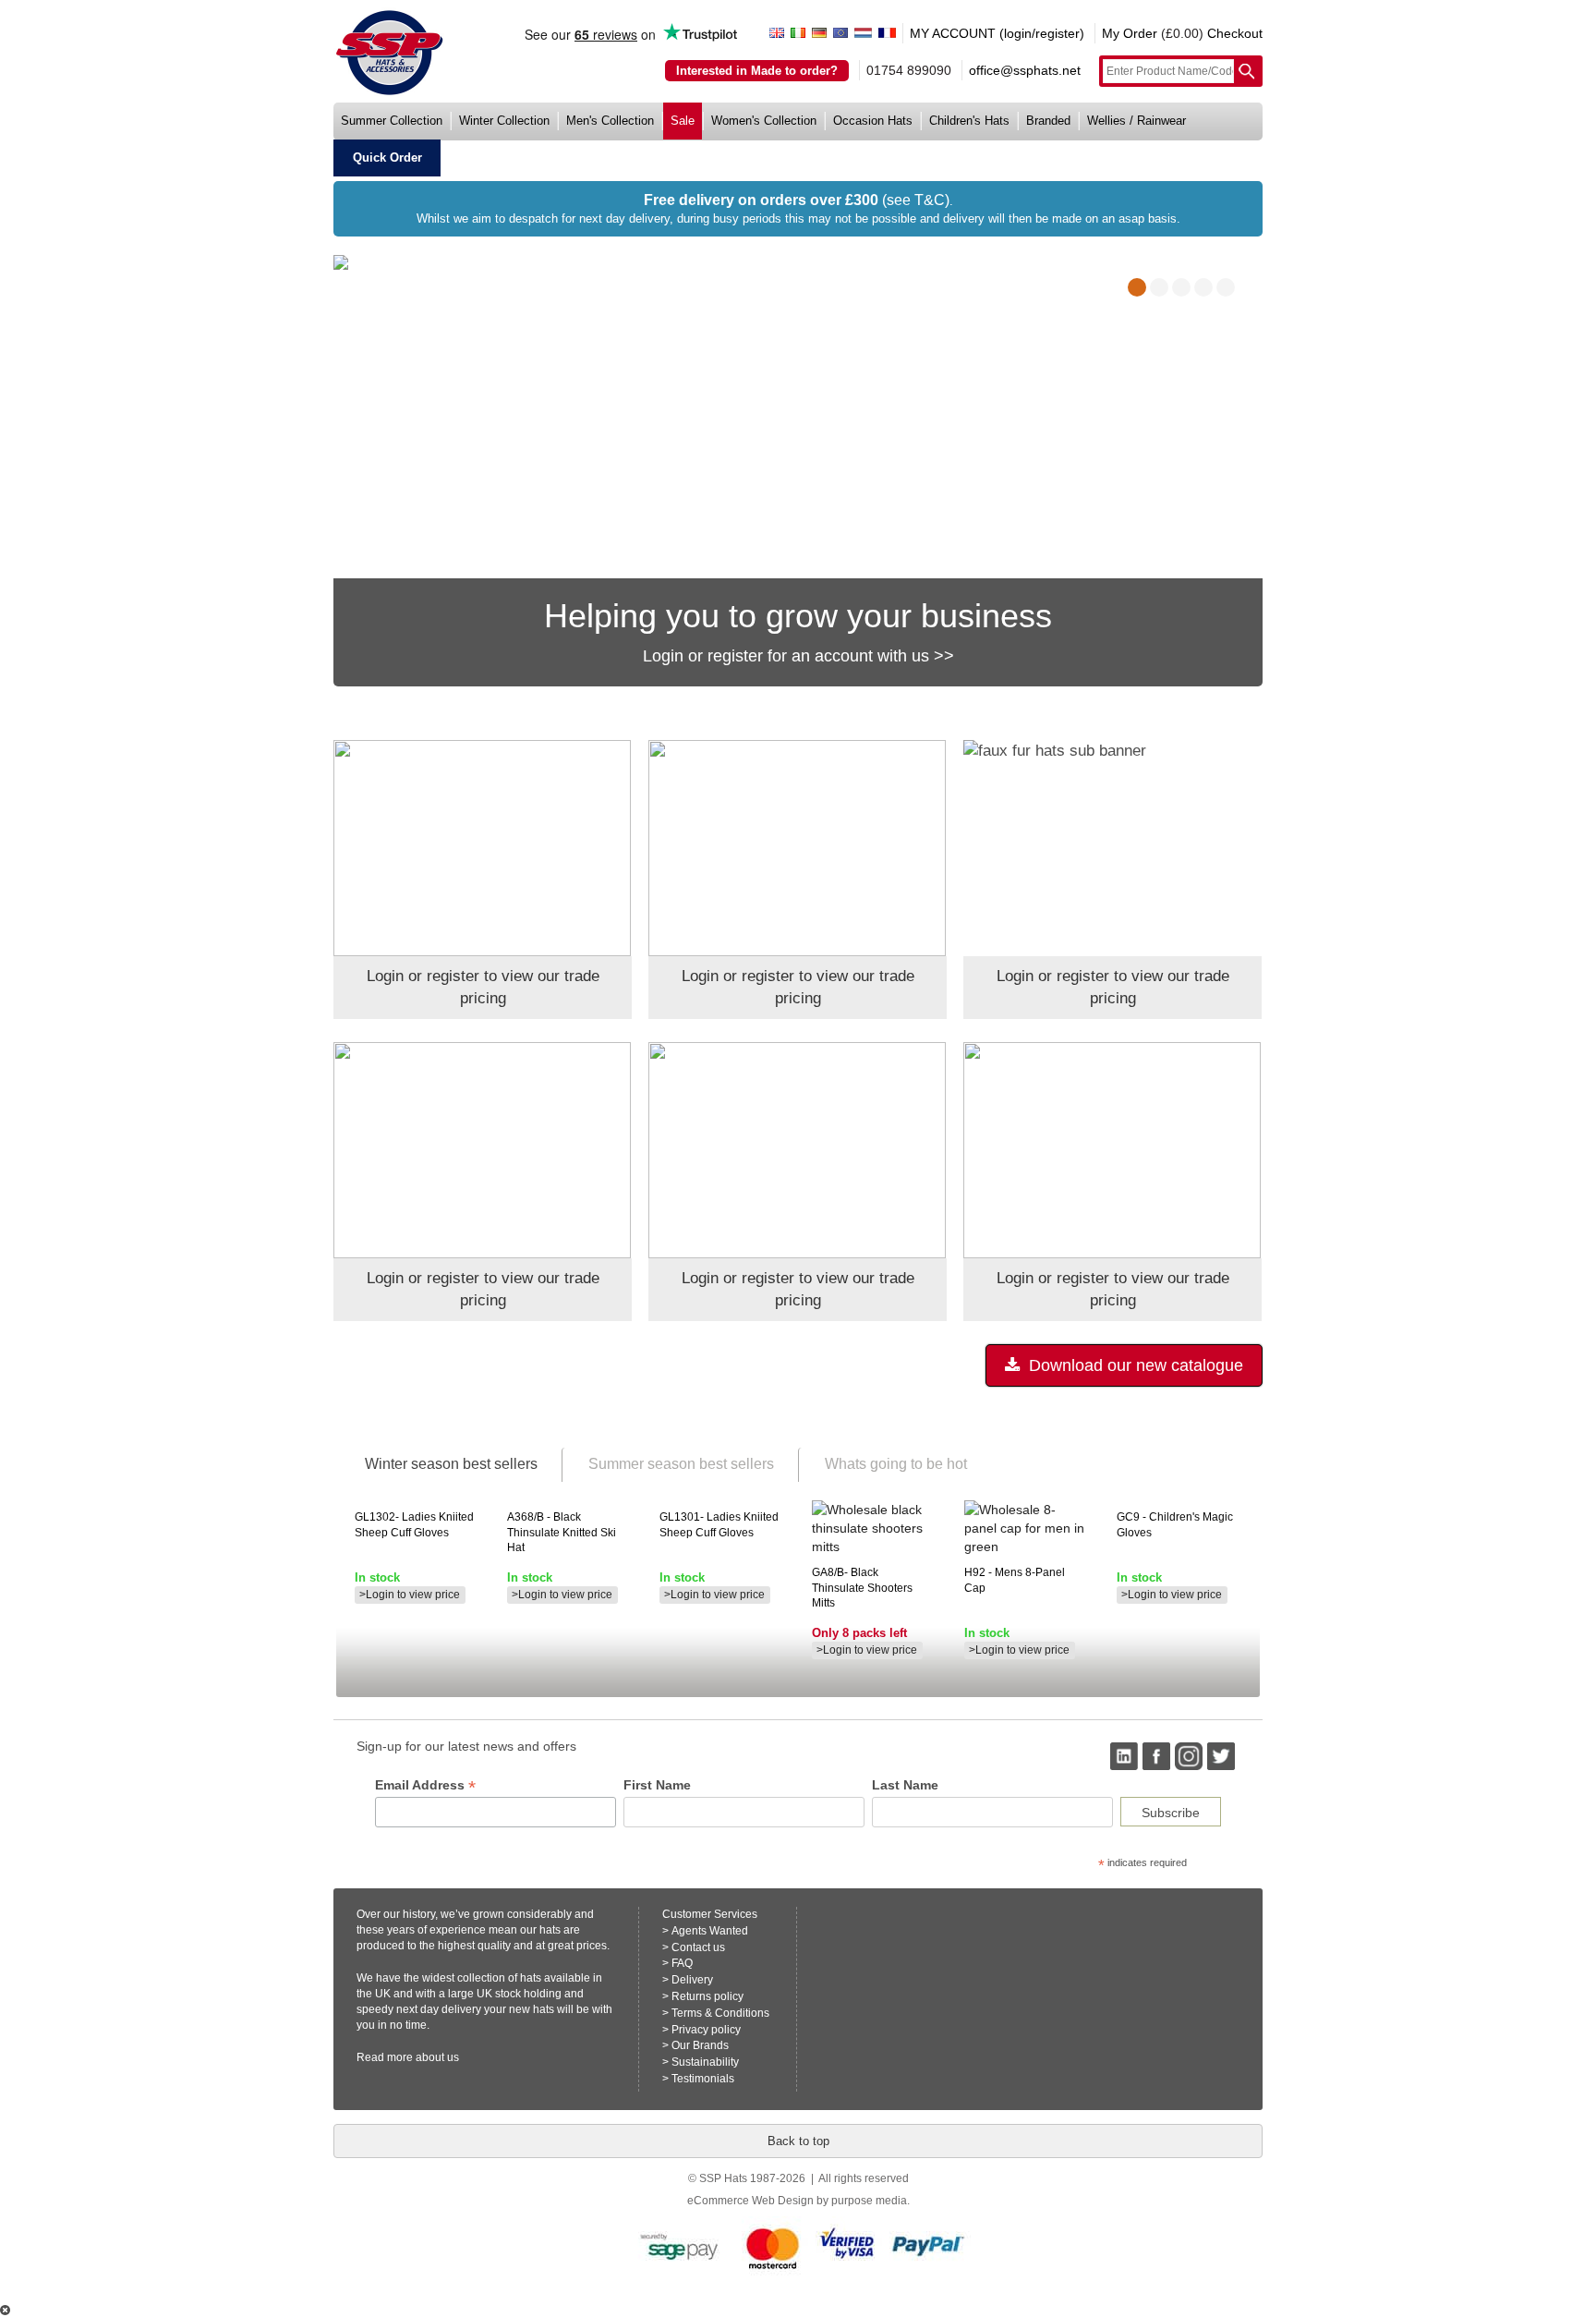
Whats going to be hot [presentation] (896, 1464)
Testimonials (703, 2079)
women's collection (764, 121)
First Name (657, 1785)
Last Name (905, 1785)
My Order (1130, 33)
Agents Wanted (710, 1931)
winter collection (504, 121)
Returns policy (707, 1996)
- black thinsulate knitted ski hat (562, 1533)
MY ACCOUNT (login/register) (997, 33)
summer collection (392, 121)
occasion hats (873, 121)
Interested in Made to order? (757, 71)
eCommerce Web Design (750, 2201)
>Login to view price (410, 1595)
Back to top (798, 2141)
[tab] (450, 1465)
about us (437, 2057)
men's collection (610, 121)
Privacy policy (706, 2030)
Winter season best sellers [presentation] (451, 1464)
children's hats (969, 121)
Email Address (425, 1785)
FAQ (682, 1963)
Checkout (1235, 33)
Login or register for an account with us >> (798, 656)
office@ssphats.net (1025, 70)
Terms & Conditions (720, 2013)
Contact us (698, 1947)
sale (683, 121)
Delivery (692, 1980)
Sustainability (705, 2062)
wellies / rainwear (1137, 121)
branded (1048, 121)
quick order (387, 158)
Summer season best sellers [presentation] (681, 1464)
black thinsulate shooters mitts (862, 1588)
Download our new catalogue (1134, 1365)
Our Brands (700, 2045)
